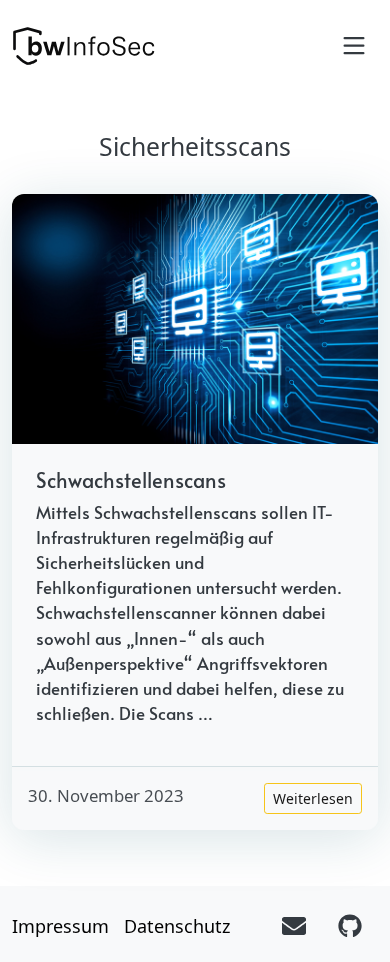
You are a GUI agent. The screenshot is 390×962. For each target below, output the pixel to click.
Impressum (60, 926)
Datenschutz (177, 926)
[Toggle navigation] (354, 46)
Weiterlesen (313, 798)
